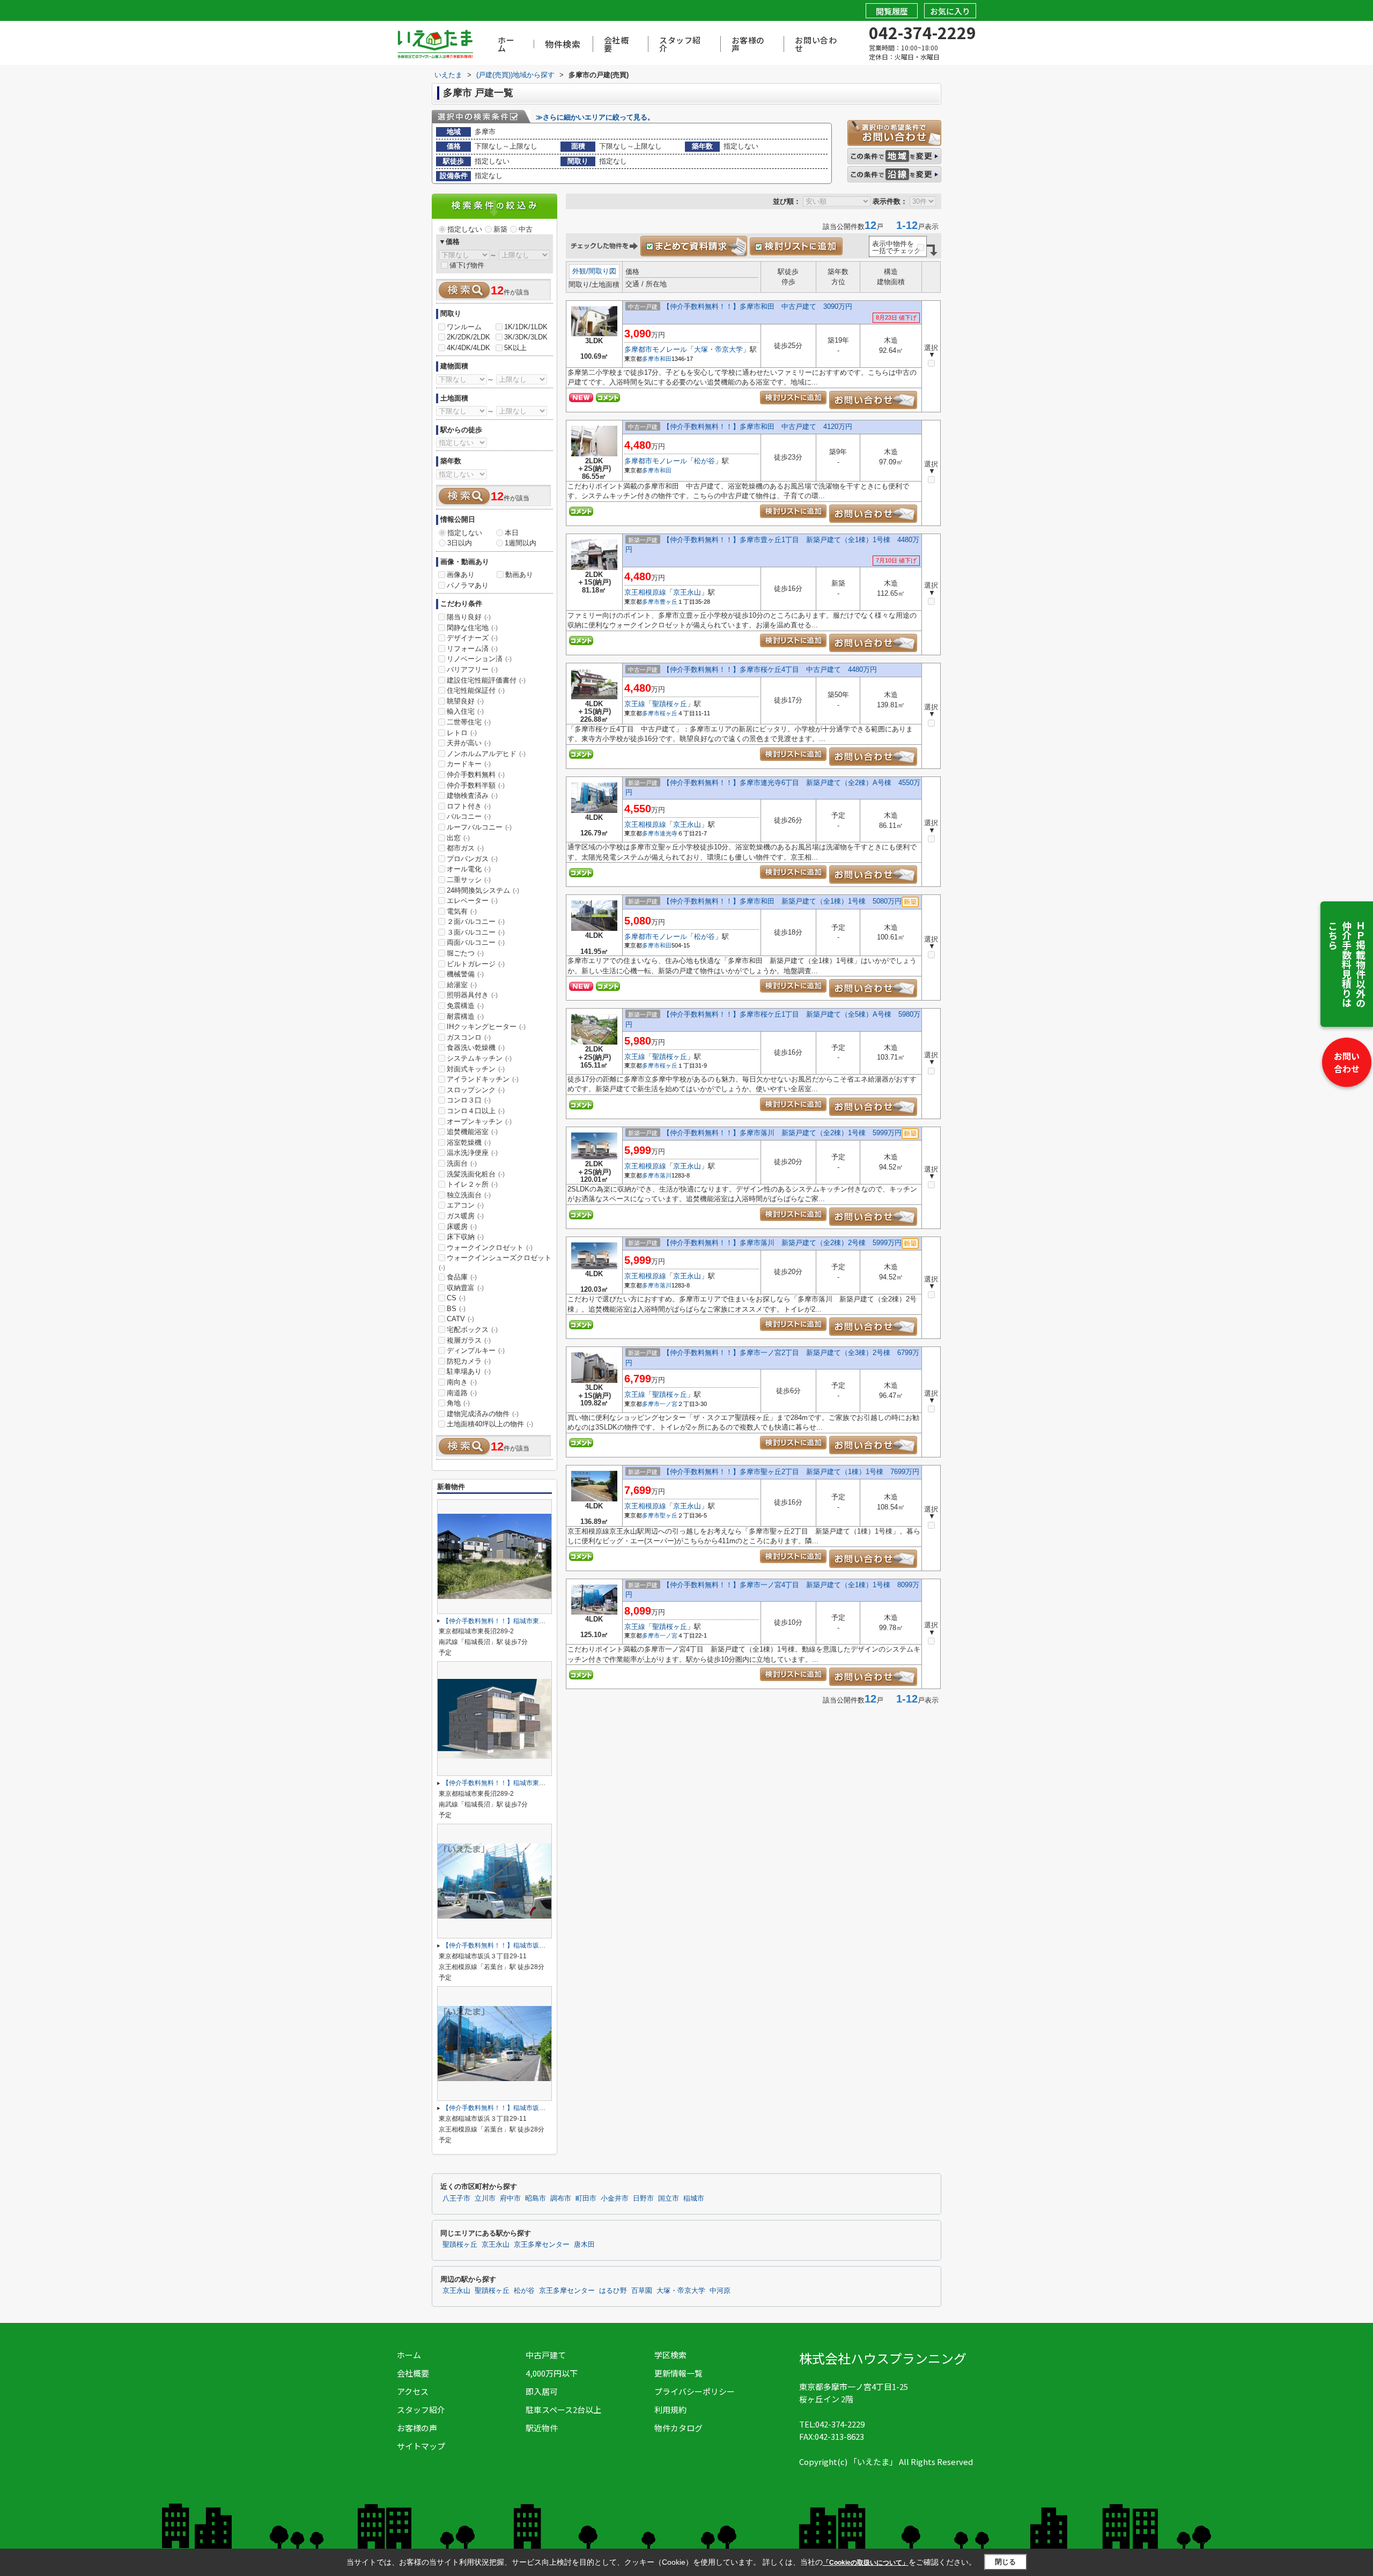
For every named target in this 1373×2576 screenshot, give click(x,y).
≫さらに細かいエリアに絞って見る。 (595, 117)
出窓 (458, 838)
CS (456, 1298)
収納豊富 (465, 1288)
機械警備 (465, 974)
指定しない (465, 229)
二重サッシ (469, 880)
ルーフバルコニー (479, 827)
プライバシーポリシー (695, 2391)
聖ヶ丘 (669, 1515)
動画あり (519, 575)
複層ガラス (469, 1340)
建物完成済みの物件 (483, 1414)
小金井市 (615, 2199)
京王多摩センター (542, 2245)
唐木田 (584, 2245)
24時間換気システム (483, 890)
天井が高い (469, 743)
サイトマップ (421, 2446)
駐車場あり (469, 1371)
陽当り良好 (469, 617)
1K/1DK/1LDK (526, 327)
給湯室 (462, 985)
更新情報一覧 (678, 2373)
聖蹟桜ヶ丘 (670, 704)
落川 (666, 1175)
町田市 (586, 2199)
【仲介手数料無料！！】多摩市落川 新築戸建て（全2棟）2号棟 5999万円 (782, 1243)
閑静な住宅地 (472, 628)
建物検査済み (472, 795)
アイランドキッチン (483, 1079)
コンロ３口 (469, 1100)
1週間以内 (521, 543)
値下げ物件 (467, 265)
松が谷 (704, 461)
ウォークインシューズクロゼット (495, 1262)
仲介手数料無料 (476, 775)
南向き (462, 1382)
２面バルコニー (476, 921)
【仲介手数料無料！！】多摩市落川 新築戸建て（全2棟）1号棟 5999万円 (782, 1133)
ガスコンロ (469, 1037)
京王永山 (687, 592)
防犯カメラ (469, 1361)
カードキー (469, 764)
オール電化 (469, 869)
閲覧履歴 (892, 11)
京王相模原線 (645, 592)
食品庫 (462, 1277)
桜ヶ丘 (669, 713)
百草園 (642, 2291)
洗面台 (462, 1163)
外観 (579, 271)
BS (456, 1309)
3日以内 (460, 543)
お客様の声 (748, 44)
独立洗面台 (469, 1195)
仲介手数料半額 (476, 785)
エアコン (465, 1205)
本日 (512, 533)
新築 (500, 229)
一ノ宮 (669, 1404)
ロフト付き (469, 806)
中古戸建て (546, 2355)
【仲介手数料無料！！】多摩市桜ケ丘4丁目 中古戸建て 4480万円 (770, 669)
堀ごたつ (465, 953)
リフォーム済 (472, 649)
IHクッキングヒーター (486, 1027)
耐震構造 (465, 1016)
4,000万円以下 (552, 2373)
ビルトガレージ (476, 964)
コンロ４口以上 (476, 1111)
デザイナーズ (472, 638)
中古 (526, 229)
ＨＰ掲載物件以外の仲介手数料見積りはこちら (1347, 964)
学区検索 (670, 2355)
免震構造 (465, 1006)
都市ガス (465, 848)
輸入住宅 (465, 711)
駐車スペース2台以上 (563, 2410)
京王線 (635, 704)
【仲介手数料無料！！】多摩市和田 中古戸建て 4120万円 (758, 427)
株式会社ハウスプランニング (883, 2358)
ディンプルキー (476, 1350)
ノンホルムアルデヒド (486, 754)
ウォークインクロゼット (490, 1248)
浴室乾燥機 (469, 1142)
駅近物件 (542, 2428)
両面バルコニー (476, 942)
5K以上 (515, 348)
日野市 (643, 2199)
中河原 (720, 2291)
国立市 (669, 2199)
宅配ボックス (472, 1330)
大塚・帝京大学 (718, 349)
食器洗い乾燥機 (476, 1048)
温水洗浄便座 (472, 1153)
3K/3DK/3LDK (526, 337)
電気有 (462, 911)
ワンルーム (464, 327)
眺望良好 (465, 701)
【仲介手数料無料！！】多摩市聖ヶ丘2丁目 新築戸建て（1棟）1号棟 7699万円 (791, 1472)
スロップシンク (476, 1090)
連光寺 (669, 833)
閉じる (1005, 2562)
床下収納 (465, 1237)
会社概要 (617, 44)
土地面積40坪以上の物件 (490, 1424)
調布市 (561, 2199)
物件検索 (563, 44)
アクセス (413, 2391)
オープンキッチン (479, 1122)
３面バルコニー (476, 932)
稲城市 (694, 2199)
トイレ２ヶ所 (472, 1184)
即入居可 (542, 2391)
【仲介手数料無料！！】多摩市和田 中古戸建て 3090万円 (758, 306)
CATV (460, 1319)
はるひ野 (613, 2291)
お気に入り (950, 11)
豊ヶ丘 (669, 602)
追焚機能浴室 (472, 1132)
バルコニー (469, 816)
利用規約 (670, 2410)
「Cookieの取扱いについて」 (866, 2563)
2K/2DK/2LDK (468, 337)
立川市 (485, 2199)
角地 (458, 1403)
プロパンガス (472, 859)
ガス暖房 (465, 1216)
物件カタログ (678, 2428)
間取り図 (602, 271)
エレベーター (472, 901)
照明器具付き (472, 995)
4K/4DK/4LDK (468, 348)
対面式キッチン (476, 1069)
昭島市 (536, 2199)
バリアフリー (472, 669)
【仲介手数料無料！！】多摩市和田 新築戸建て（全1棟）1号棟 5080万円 (782, 901)
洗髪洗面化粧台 (476, 1174)
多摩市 (651, 359)
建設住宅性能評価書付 (486, 680)
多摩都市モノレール (656, 349)
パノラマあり (468, 585)
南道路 (462, 1393)
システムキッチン (479, 1058)
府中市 (510, 2199)
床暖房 (462, 1227)
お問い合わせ (1347, 1062)
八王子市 (456, 2199)
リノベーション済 (479, 659)
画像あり (461, 575)
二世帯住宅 (469, 722)
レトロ (462, 733)
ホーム (506, 44)
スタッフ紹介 (680, 44)
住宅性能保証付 (476, 690)
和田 (666, 359)
